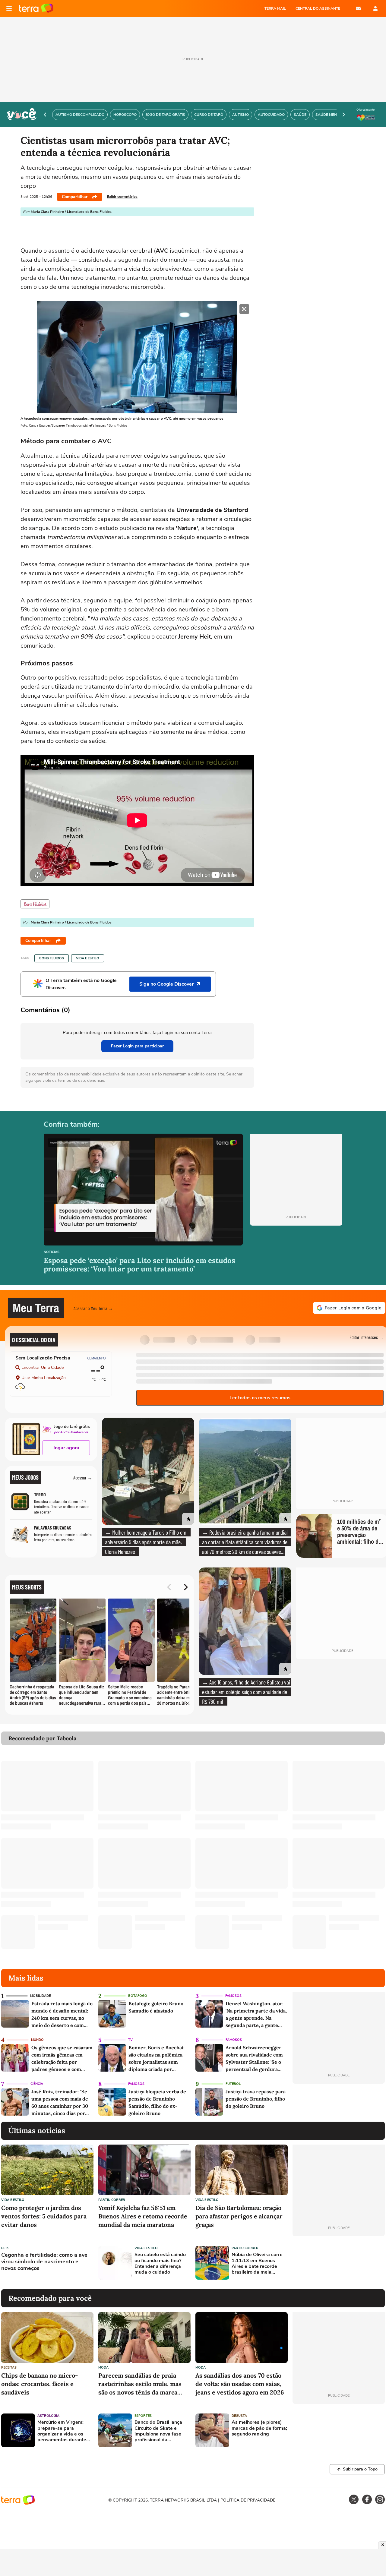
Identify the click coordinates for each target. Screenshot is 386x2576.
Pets (5, 2248)
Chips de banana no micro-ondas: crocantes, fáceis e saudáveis (40, 2384)
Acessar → (83, 1477)
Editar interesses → (367, 1337)
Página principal (36, 8)
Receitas (9, 2368)
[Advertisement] (339, 2263)
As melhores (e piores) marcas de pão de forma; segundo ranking (259, 2428)
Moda (103, 2368)
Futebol (233, 2084)
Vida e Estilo (88, 958)
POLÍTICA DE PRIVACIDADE (248, 2500)
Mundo (37, 2040)
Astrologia (48, 2416)
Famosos (233, 1996)
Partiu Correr (112, 2200)
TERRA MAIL (275, 8)
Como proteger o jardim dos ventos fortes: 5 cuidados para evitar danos (44, 2216)
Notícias (52, 1252)
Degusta (239, 2416)
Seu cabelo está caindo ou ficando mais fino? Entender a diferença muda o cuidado (160, 2263)
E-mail (358, 8)
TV (130, 2040)
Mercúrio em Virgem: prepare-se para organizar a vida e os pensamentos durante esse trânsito (62, 2431)
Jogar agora (66, 1448)
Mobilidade (40, 1996)
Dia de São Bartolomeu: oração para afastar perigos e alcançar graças (239, 2216)
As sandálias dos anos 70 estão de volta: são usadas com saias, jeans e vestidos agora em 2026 (240, 2384)
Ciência (37, 2084)
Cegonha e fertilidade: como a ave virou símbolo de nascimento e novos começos (44, 2262)
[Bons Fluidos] (35, 904)
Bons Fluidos (52, 958)
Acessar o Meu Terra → (93, 1308)
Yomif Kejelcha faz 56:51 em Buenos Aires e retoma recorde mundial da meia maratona (143, 2216)
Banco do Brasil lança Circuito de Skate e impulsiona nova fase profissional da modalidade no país (158, 2431)
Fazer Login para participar (137, 1046)
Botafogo (138, 1996)
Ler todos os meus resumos (260, 1398)
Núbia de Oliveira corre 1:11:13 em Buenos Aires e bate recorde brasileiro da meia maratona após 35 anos (258, 2263)
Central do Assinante (318, 8)
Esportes (143, 2416)
